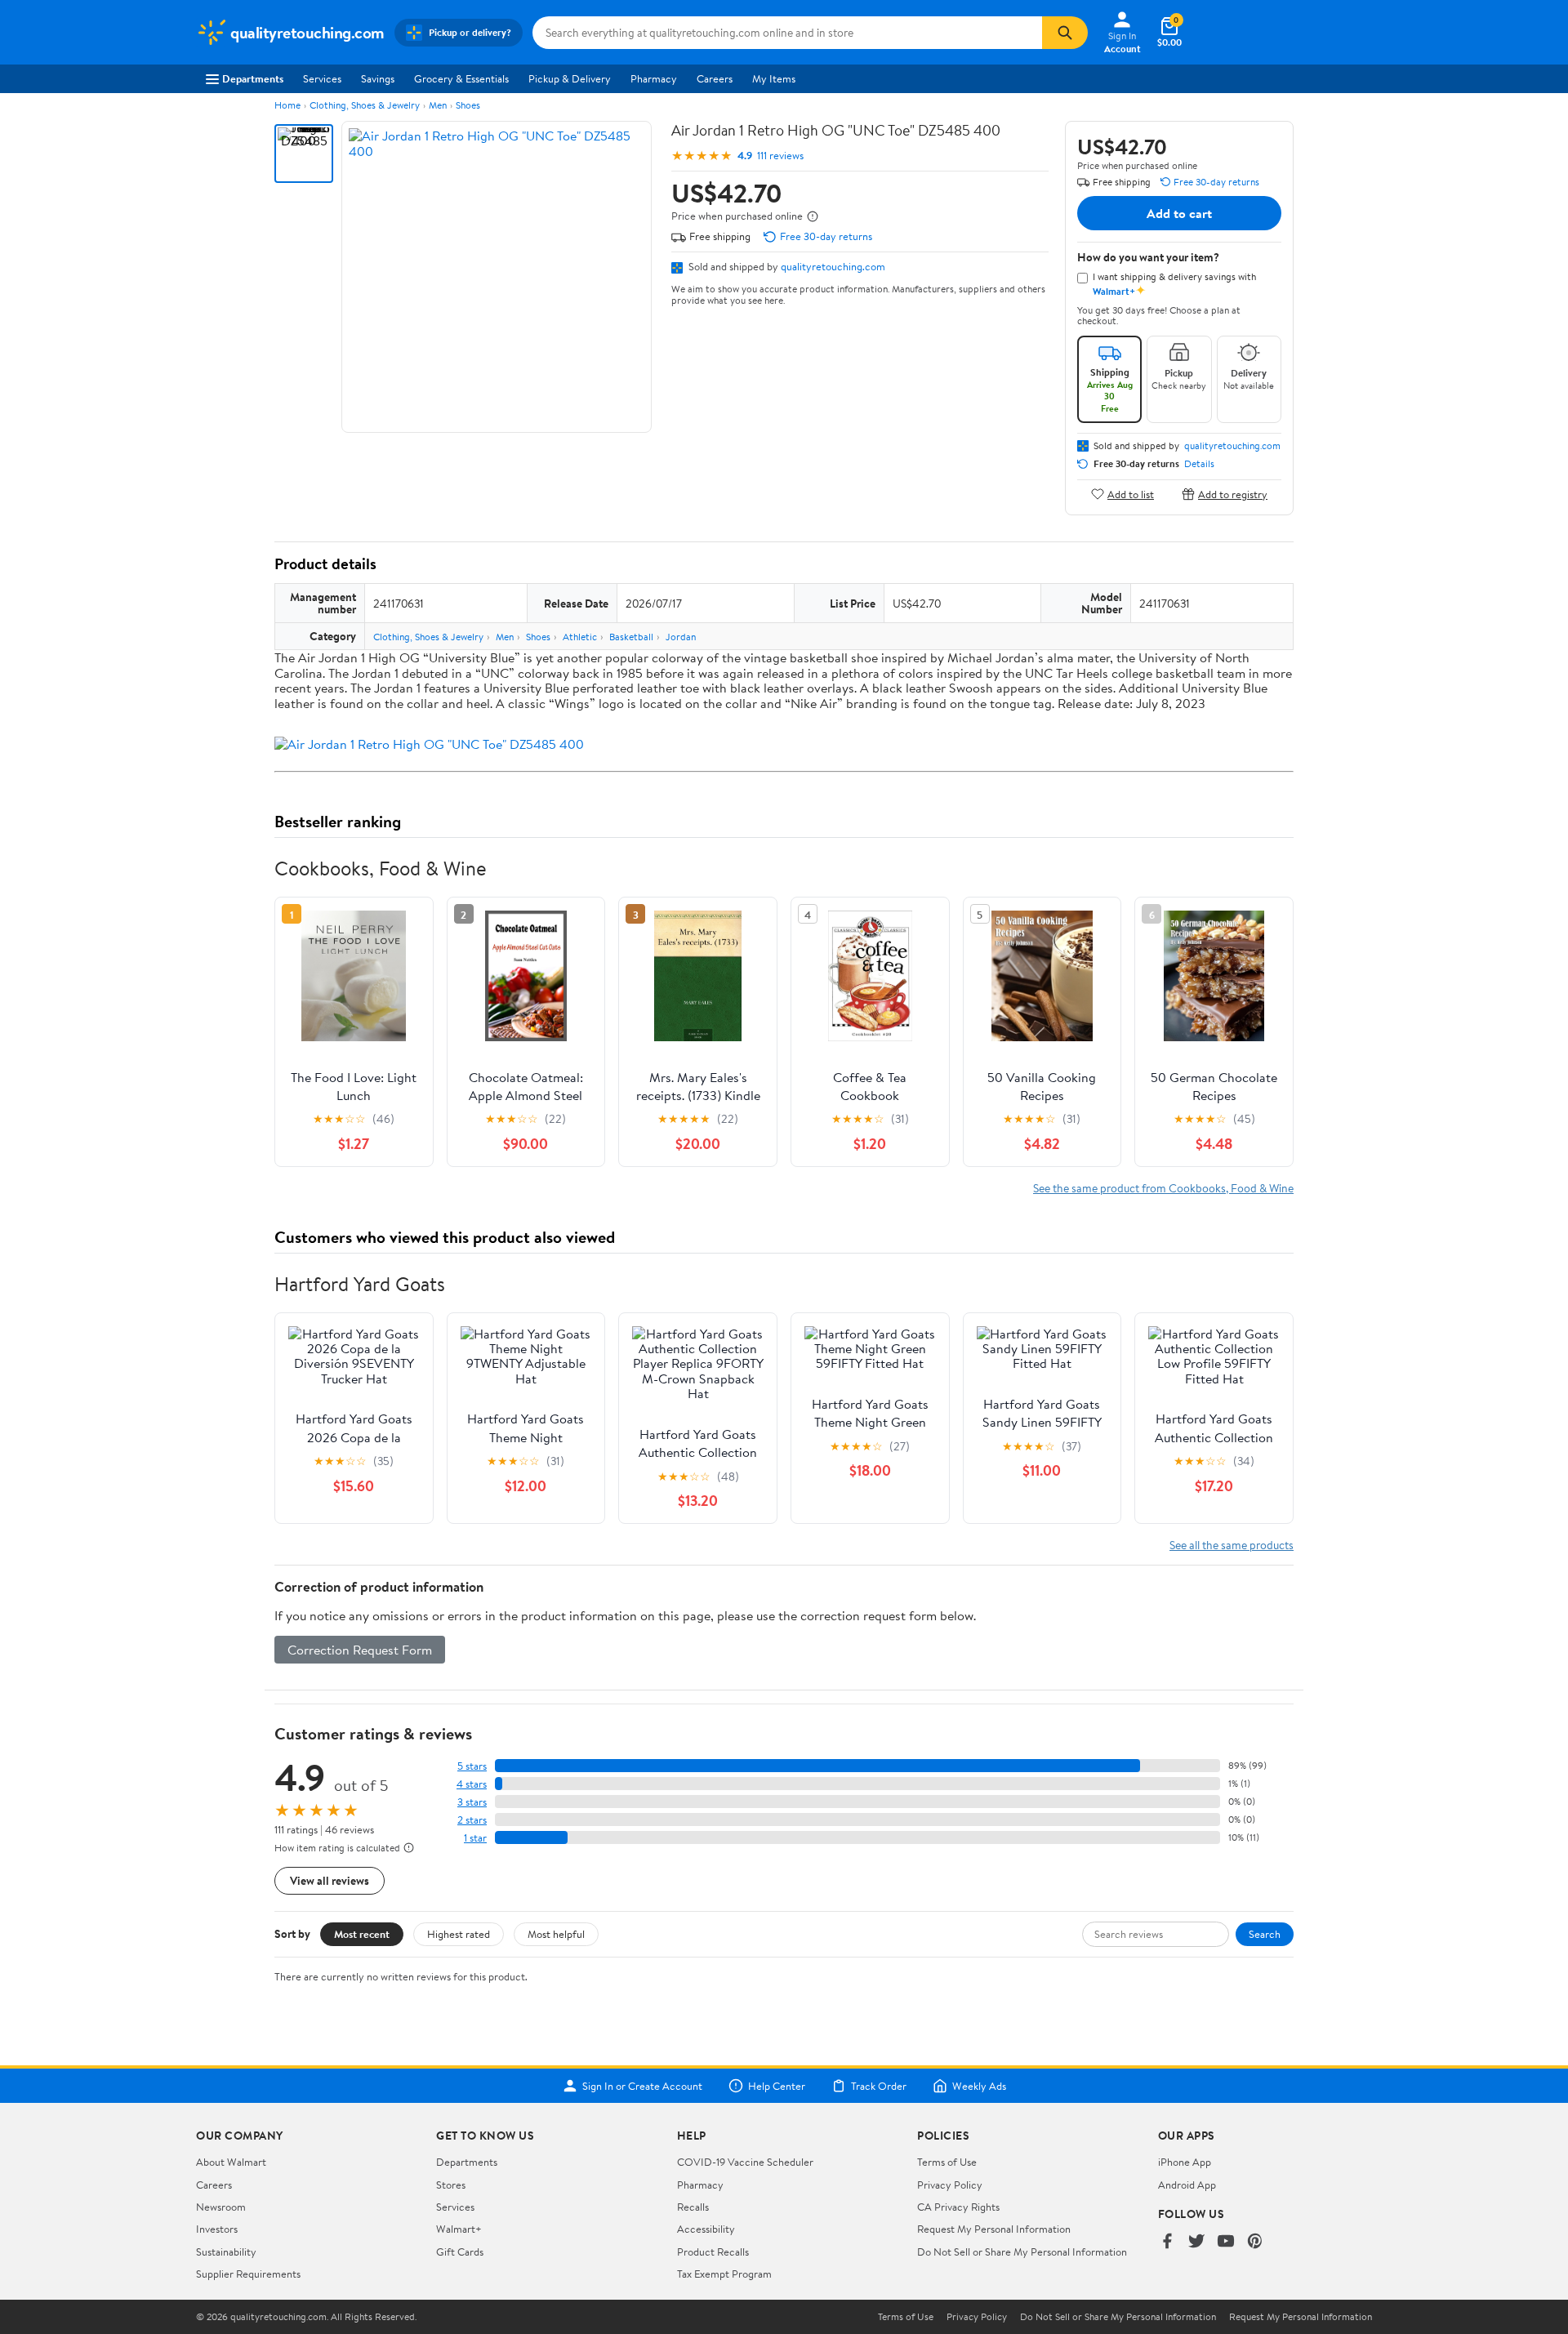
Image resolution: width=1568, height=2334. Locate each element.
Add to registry (1233, 494)
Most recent (362, 1934)
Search (1265, 1934)
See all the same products (1232, 1545)
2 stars (472, 1820)
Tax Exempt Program (724, 2274)
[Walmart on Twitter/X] (1196, 2242)
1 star (475, 1838)
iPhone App (1185, 2162)
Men (438, 105)
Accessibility (706, 2229)
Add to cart (1179, 213)
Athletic (580, 637)
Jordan (681, 637)
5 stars (472, 1766)
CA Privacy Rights (958, 2207)
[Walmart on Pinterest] (1255, 2242)
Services (322, 78)
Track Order (879, 2086)
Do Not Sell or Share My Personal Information (1022, 2252)
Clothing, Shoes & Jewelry (365, 105)
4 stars (472, 1784)
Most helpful (556, 1934)
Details (1199, 464)
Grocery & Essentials (461, 78)
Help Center (777, 2086)
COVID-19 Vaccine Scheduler (745, 2162)
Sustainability (226, 2252)
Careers (715, 78)
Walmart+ (459, 2229)
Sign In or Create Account (642, 2086)
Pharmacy (654, 78)
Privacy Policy (950, 2185)
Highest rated (459, 1934)
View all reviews (330, 1880)
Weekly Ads (979, 2086)
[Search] (1065, 33)
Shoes (468, 105)
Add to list (1131, 494)
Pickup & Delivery (570, 78)
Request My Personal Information (994, 2229)
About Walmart (231, 2162)
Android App (1187, 2185)
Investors (217, 2229)
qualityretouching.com (833, 266)
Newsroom (221, 2207)
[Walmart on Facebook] (1167, 2242)
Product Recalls (713, 2252)
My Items (774, 78)
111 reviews (780, 156)
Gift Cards (460, 2252)
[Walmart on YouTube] (1226, 2242)
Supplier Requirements (248, 2274)
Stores (451, 2185)
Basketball (631, 637)
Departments (253, 78)
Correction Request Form (360, 1650)
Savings (378, 78)
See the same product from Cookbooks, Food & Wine (1163, 1188)
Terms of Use (947, 2162)
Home (287, 105)
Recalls (693, 2207)
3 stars (472, 1802)
